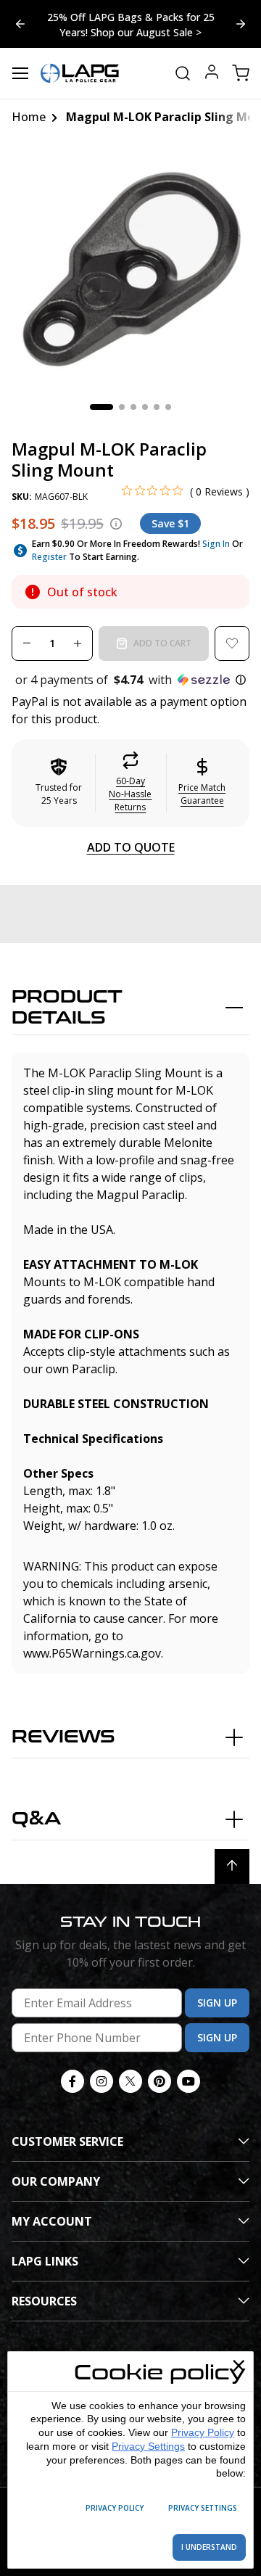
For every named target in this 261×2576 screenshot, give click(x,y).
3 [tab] (133, 407)
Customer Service (67, 2141)
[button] (130, 680)
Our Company (56, 2181)
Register (49, 557)
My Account (52, 2221)
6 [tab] (168, 407)
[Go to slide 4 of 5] (241, 24)
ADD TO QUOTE (131, 847)
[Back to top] (232, 1867)
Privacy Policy (203, 2432)
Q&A (36, 1819)
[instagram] (101, 2081)
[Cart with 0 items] (241, 73)
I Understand (209, 2547)
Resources (44, 2301)
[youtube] (188, 2081)
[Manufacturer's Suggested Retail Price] (116, 524)
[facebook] (72, 2081)
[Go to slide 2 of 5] (20, 24)
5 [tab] (157, 407)
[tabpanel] (130, 268)
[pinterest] (159, 2081)
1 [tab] (101, 407)
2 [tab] (122, 407)
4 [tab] (145, 407)
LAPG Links (45, 2261)
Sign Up (217, 2003)
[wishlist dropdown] (232, 643)
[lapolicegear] (80, 73)
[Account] (212, 74)
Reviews (63, 1737)
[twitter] (130, 2081)
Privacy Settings (148, 2446)
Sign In (216, 544)
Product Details (67, 1008)
